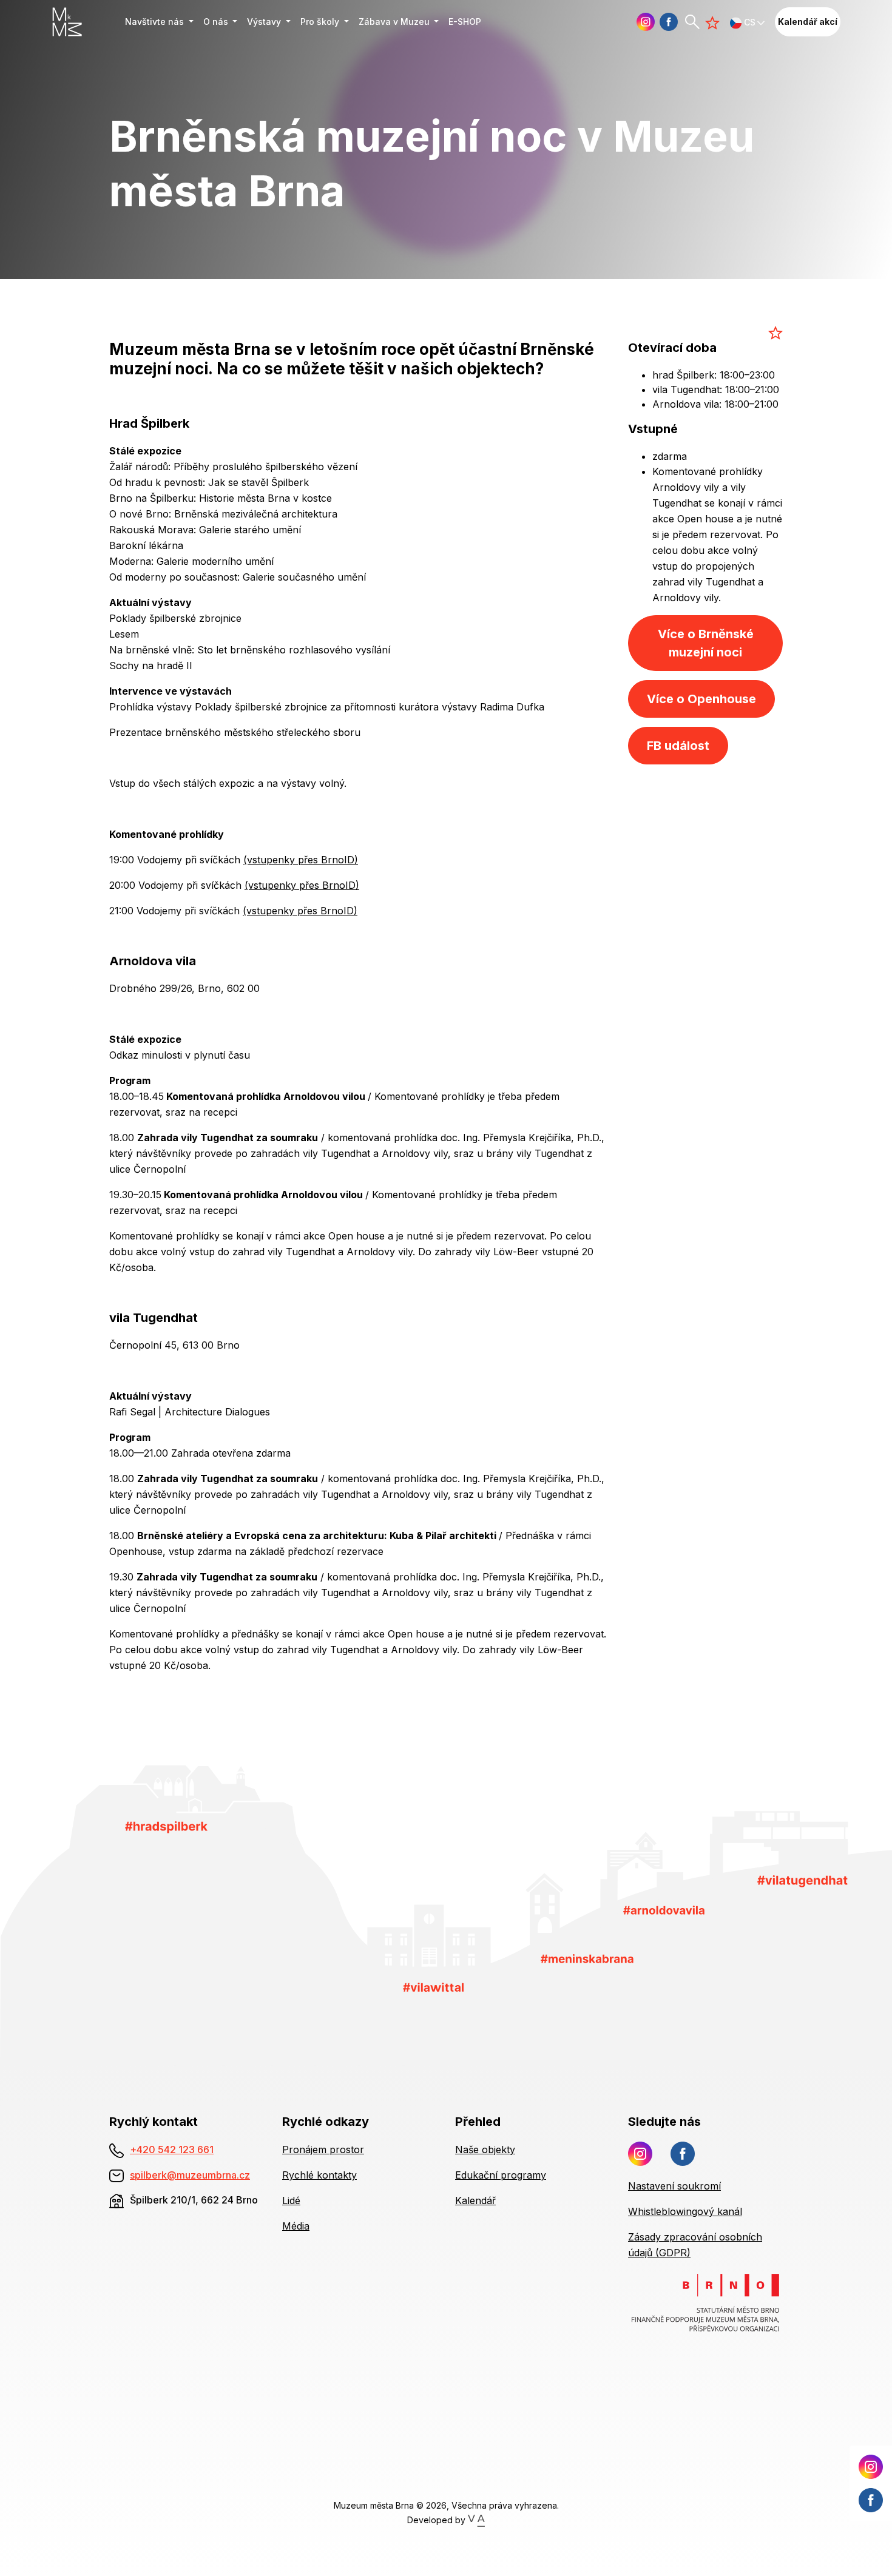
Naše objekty (485, 2149)
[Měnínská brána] (587, 1958)
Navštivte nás (156, 22)
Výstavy (265, 22)
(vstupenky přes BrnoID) (301, 860)
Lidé (291, 2200)
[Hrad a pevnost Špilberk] (167, 1826)
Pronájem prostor (323, 2149)
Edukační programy (501, 2175)
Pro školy (321, 22)
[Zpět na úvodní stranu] (84, 22)
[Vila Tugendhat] (802, 1880)
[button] (748, 22)
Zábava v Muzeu (395, 22)
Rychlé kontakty (319, 2175)
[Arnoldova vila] (664, 1909)
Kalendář (475, 2200)
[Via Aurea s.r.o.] (476, 2520)
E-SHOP (465, 22)
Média (296, 2226)
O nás (217, 22)
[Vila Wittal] (434, 1986)
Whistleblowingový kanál (685, 2211)
